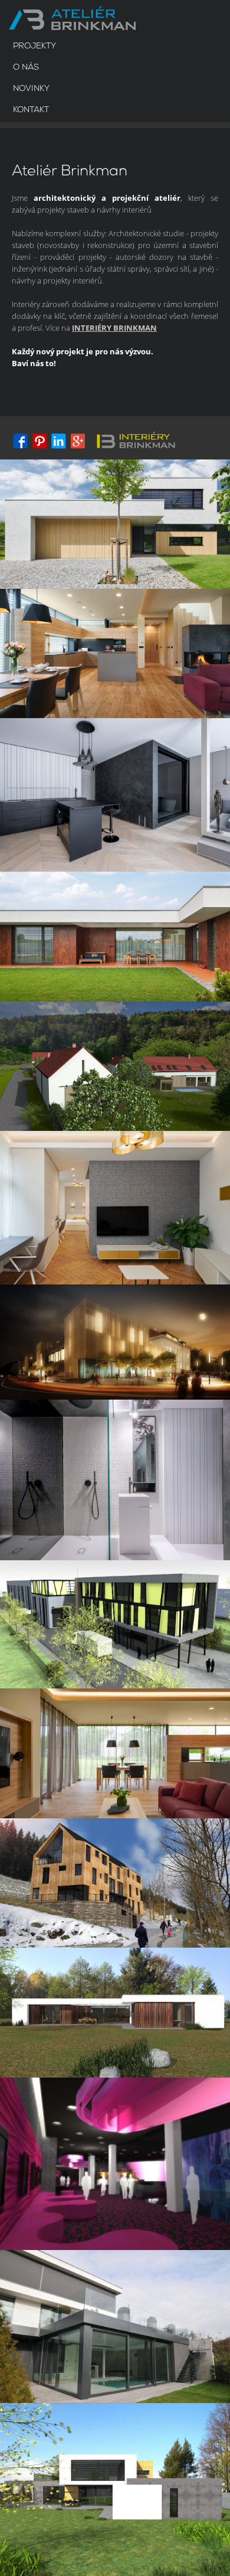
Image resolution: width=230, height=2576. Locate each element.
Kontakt (31, 110)
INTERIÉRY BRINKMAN (114, 328)
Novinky (31, 89)
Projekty (34, 46)
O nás (26, 68)
